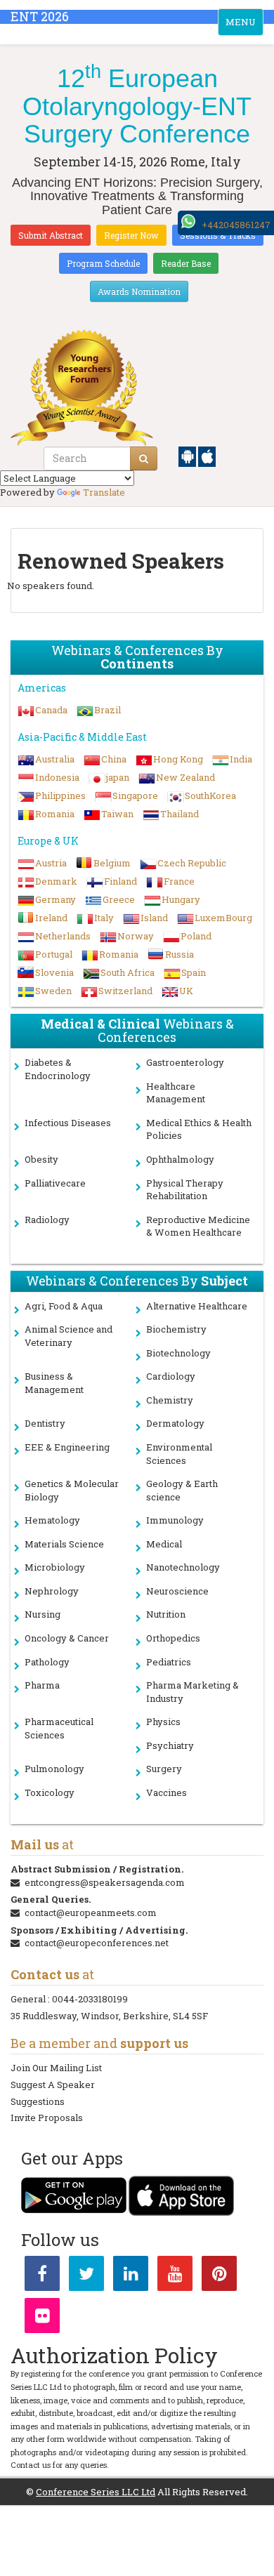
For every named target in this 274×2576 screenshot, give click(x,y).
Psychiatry (170, 1745)
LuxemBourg (223, 918)
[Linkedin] (131, 2276)
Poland (196, 936)
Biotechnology (178, 1353)
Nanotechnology (183, 1567)
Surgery (164, 1769)
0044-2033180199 (90, 1999)
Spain (194, 972)
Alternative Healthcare (197, 1306)
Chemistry (170, 1400)
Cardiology (171, 1376)
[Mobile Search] (144, 458)
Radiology (47, 1220)
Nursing (43, 1614)
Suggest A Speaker (53, 2085)
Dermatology (175, 1423)
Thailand (180, 814)
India (241, 759)
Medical (164, 1544)
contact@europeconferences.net (97, 1943)
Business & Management (54, 1383)
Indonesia (57, 777)
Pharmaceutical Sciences (59, 1728)
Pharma (42, 1685)
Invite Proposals (47, 2118)
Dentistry (45, 1423)
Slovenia (54, 972)
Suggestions (38, 2101)
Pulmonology (54, 1769)
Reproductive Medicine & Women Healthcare (198, 1226)
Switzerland (125, 991)
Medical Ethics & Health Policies (199, 1129)
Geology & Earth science (182, 1490)
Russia (180, 954)
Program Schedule (103, 263)
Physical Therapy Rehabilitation (185, 1190)
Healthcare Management (176, 1093)
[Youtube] (175, 2276)
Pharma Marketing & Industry (193, 1692)
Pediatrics (169, 1662)
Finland (120, 881)
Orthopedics (173, 1638)
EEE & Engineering (67, 1447)
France (179, 881)
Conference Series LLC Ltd (96, 2492)
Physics (163, 1722)
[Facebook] (42, 2276)
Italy (104, 918)
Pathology (47, 1662)
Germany (56, 899)
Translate (104, 492)
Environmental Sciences (179, 1454)
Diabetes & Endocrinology (58, 1069)
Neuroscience (177, 1591)
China (114, 759)
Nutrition (166, 1614)
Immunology (175, 1520)
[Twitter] (86, 2276)
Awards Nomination (139, 291)
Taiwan (117, 814)
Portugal (54, 954)
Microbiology (55, 1567)
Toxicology (50, 1792)
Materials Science (64, 1544)
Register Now (131, 235)
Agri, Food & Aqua (64, 1306)
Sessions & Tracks (218, 235)
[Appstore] (207, 456)
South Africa (128, 972)
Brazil (107, 710)
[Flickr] (42, 2318)
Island (154, 918)
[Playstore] (188, 456)
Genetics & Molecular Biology (72, 1490)
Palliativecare (55, 1183)
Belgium (112, 863)
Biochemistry (176, 1329)
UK (186, 991)
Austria (51, 863)
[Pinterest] (219, 2276)
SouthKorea (210, 795)
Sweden (53, 991)
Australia (55, 759)
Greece (119, 899)
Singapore (135, 795)
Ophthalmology (180, 1159)
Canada (51, 710)
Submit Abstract (51, 235)
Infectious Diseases (68, 1123)
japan (118, 777)
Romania (55, 814)
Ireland (51, 918)
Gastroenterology (185, 1062)
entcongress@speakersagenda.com (105, 1882)
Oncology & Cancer (67, 1638)
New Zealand (185, 777)
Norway (136, 936)
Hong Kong (178, 759)
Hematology (52, 1520)
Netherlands (63, 936)
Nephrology (52, 1591)
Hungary (181, 899)
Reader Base (186, 263)
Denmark (56, 881)
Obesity (41, 1159)
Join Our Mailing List (56, 2068)
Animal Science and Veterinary (68, 1336)
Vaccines (167, 1792)
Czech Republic (192, 863)
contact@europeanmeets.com (91, 1913)
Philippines (60, 795)
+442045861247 (236, 225)
